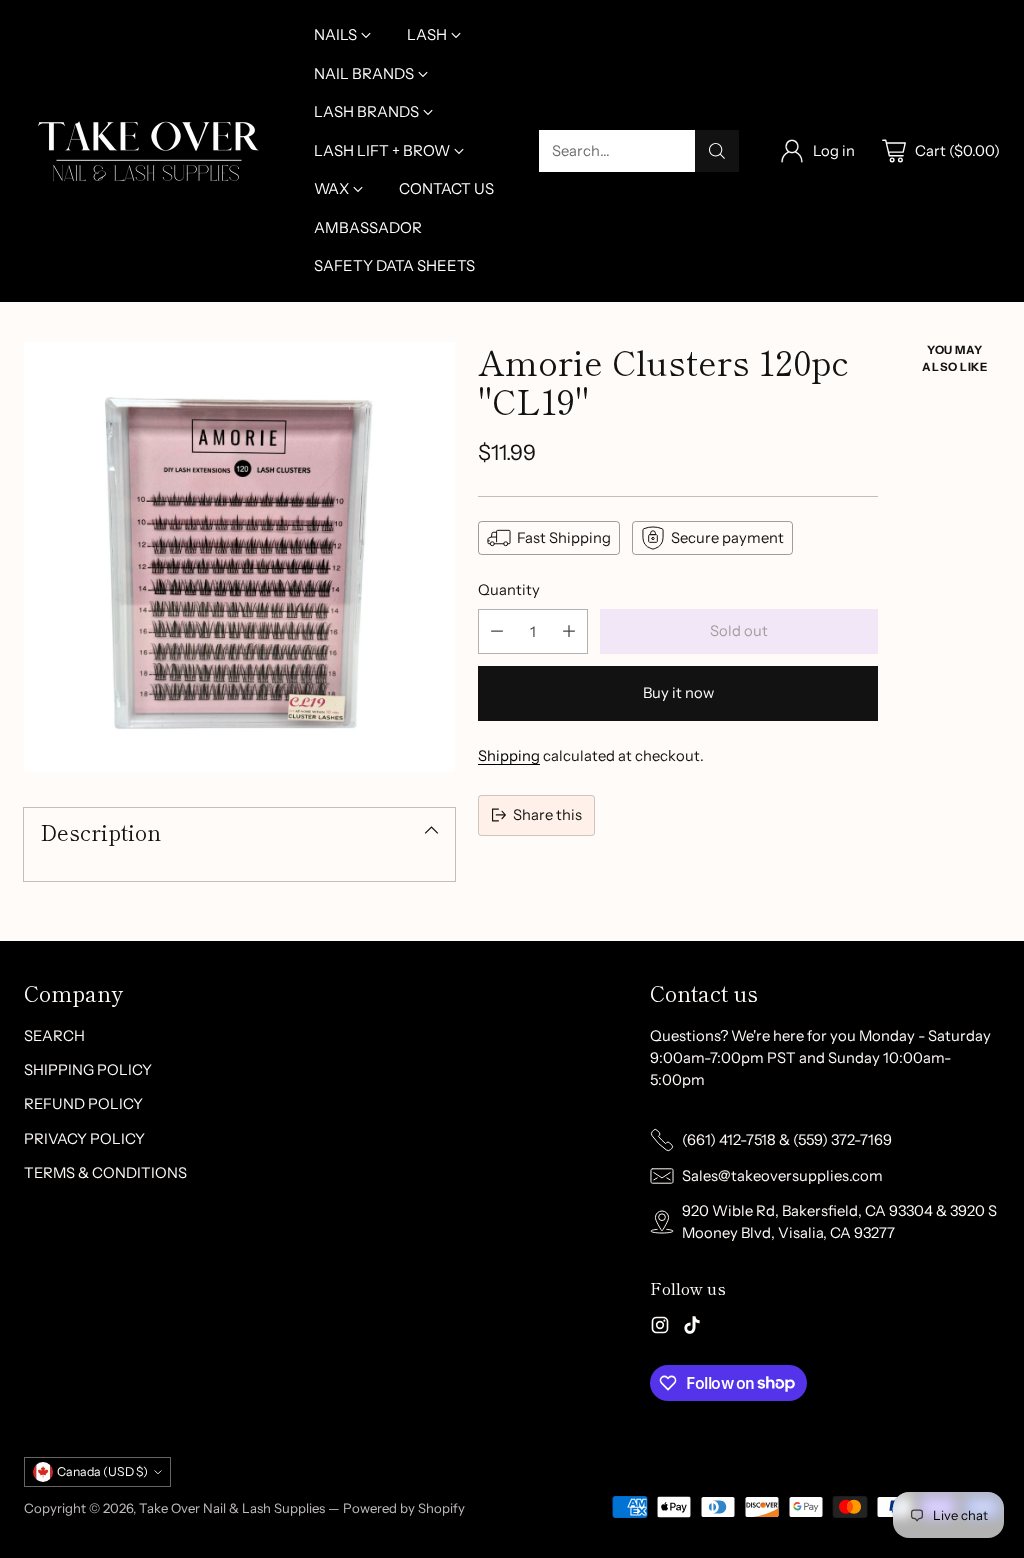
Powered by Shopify (404, 1508)
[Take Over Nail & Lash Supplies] (149, 151)
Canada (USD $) (102, 1471)
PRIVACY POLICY (84, 1139)
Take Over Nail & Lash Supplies (232, 1508)
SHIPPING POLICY (88, 1070)
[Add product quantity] (569, 631)
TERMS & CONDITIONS (105, 1173)
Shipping (509, 756)
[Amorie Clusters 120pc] (239, 557)
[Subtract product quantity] (497, 631)
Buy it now (678, 693)
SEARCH (54, 1036)
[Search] (717, 151)
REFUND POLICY (83, 1104)
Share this (547, 815)
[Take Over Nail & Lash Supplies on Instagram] (660, 1328)
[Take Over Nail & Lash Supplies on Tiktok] (692, 1328)
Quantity (509, 590)
